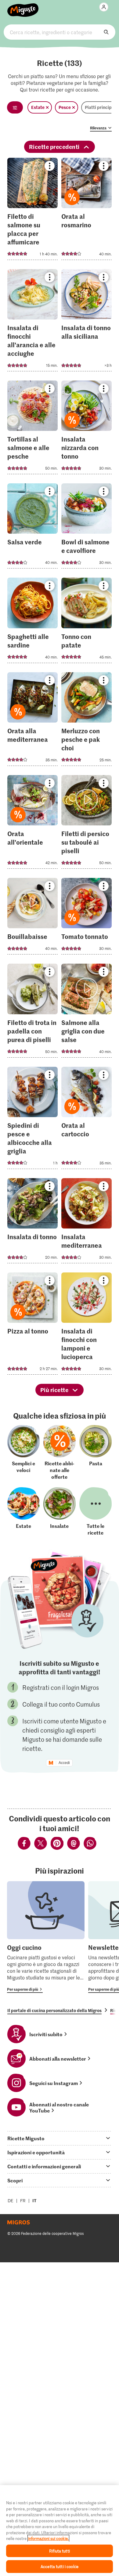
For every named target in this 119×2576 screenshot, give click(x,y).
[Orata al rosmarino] (87, 211)
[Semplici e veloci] (23, 1452)
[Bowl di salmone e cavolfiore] (87, 528)
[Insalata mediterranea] (87, 1223)
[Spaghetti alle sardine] (32, 622)
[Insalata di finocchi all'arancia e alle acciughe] (32, 322)
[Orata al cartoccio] (87, 1120)
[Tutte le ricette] (96, 1511)
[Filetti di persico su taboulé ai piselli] (87, 824)
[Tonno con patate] (87, 622)
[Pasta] (96, 1452)
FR (23, 2201)
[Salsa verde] (32, 528)
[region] (60, 2531)
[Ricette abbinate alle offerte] (60, 1452)
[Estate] (23, 1511)
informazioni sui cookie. (48, 2538)
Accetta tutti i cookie (60, 2566)
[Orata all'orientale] (32, 824)
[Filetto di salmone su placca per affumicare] (32, 211)
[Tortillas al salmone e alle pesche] (32, 429)
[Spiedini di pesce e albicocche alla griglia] (32, 1120)
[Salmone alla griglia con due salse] (87, 1012)
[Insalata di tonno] (32, 1223)
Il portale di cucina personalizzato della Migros (54, 2010)
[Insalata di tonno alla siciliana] (87, 322)
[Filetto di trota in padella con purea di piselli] (32, 1012)
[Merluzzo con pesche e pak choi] (87, 721)
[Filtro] (15, 107)
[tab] (60, 2138)
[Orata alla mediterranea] (32, 721)
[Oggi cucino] (46, 1937)
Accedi (64, 1763)
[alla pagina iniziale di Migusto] (23, 7)
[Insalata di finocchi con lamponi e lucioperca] (87, 1325)
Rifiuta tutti (60, 2551)
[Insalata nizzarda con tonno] (87, 429)
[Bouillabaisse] (32, 918)
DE (11, 2201)
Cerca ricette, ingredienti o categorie (60, 32)
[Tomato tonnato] (87, 918)
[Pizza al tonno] (32, 1325)
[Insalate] (60, 1511)
